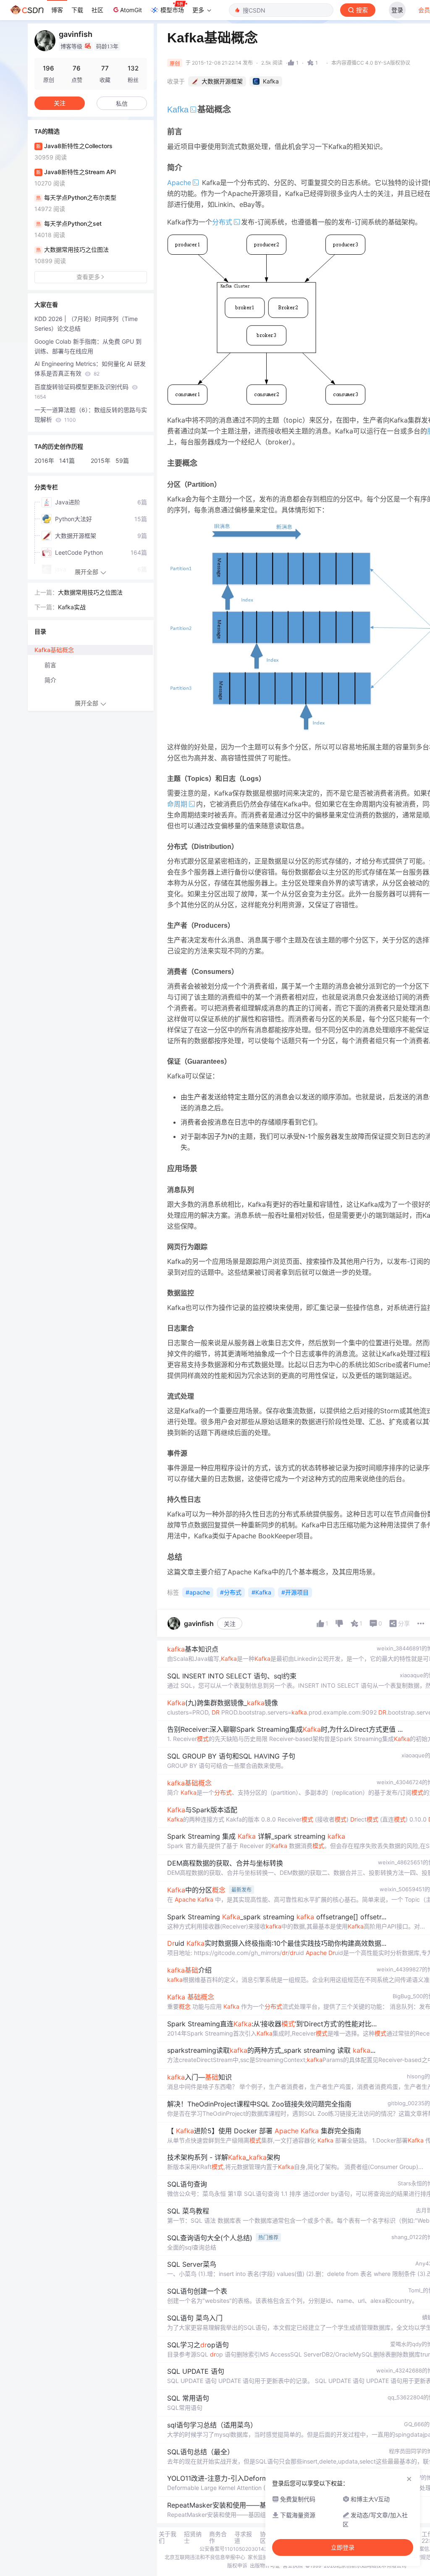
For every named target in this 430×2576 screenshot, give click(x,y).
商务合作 (218, 2537)
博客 (57, 10)
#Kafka (261, 1592)
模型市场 (172, 10)
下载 (77, 10)
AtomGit (131, 10)
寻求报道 (243, 2537)
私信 (122, 103)
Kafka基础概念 (54, 650)
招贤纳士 (193, 2537)
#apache (198, 1592)
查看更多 (88, 277)
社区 (97, 10)
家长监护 (258, 2557)
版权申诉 (237, 2566)
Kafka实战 (72, 607)
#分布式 (231, 1592)
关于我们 (168, 2537)
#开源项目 (295, 1592)
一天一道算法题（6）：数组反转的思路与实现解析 (91, 415)
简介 (50, 680)
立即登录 (343, 2547)
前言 (50, 665)
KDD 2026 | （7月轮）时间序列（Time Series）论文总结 (86, 324)
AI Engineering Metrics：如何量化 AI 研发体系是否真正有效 (90, 368)
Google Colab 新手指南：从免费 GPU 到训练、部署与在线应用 (88, 346)
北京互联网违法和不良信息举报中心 (205, 2557)
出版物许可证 (265, 2566)
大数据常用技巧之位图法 (90, 592)
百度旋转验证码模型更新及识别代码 (82, 391)
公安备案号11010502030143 (233, 2549)
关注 (230, 1624)
